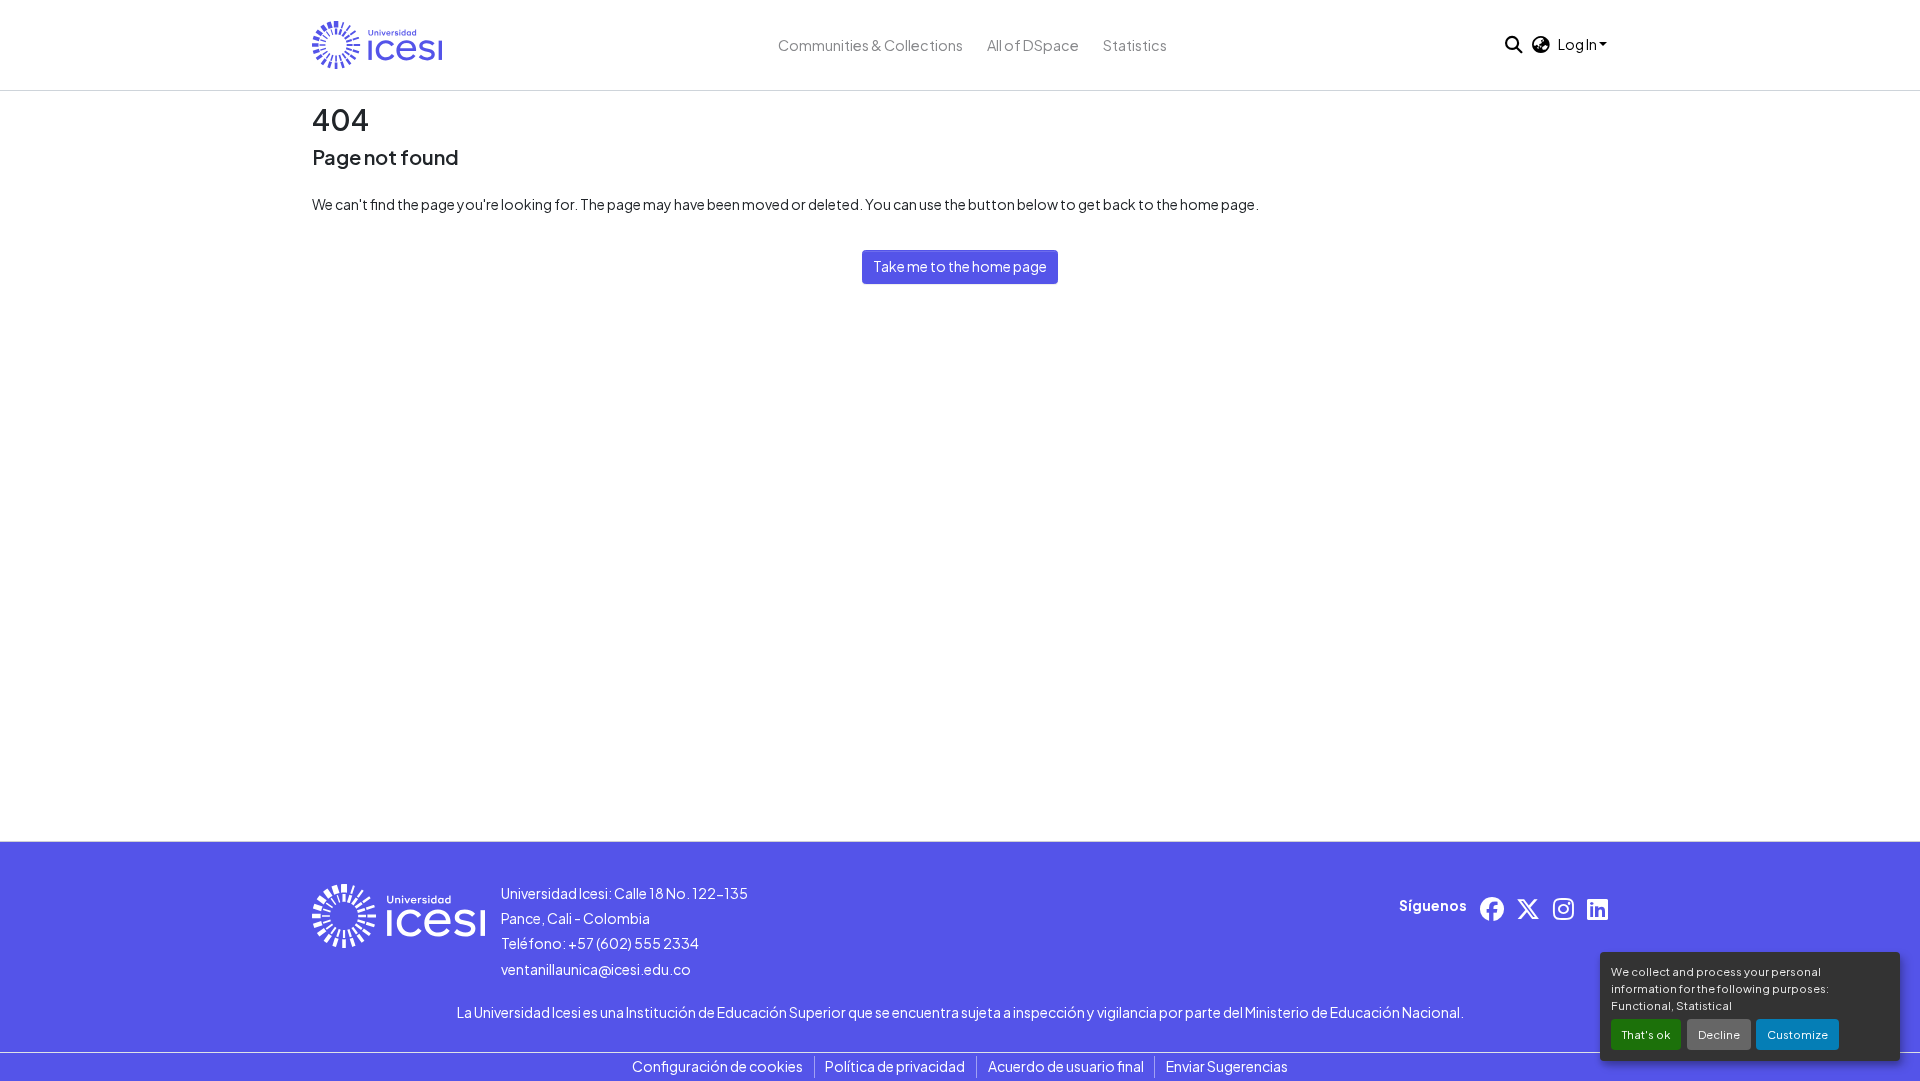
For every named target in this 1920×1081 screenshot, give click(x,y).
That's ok (1646, 1034)
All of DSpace (1033, 45)
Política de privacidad (895, 1066)
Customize (1797, 1034)
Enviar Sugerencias (1227, 1066)
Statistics (1135, 45)
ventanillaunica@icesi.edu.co (596, 969)
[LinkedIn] (1597, 908)
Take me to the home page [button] (960, 266)
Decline (1719, 1034)
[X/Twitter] (1528, 908)
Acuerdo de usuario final (1066, 1066)
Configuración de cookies (717, 1066)
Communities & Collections (870, 45)
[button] (377, 45)
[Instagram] (1563, 908)
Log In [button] (1578, 44)
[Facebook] (1492, 908)
